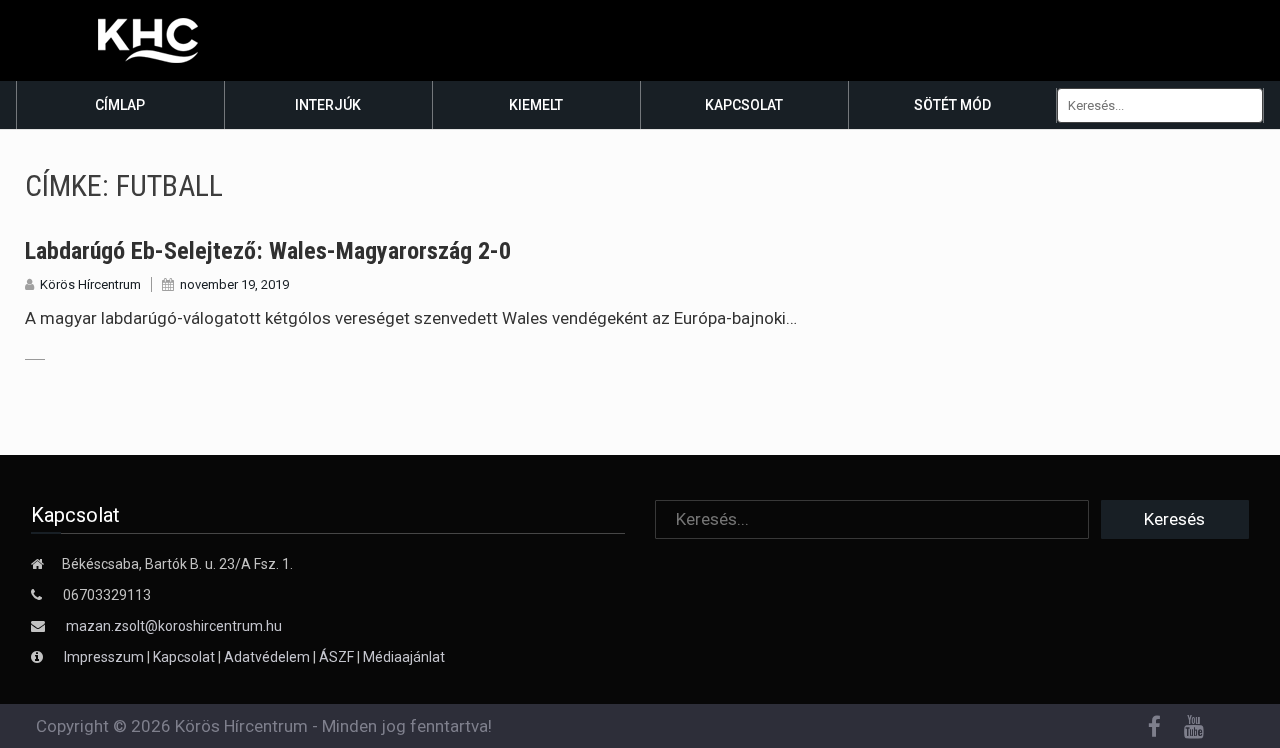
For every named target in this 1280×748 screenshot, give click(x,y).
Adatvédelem (267, 657)
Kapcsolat (744, 105)
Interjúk (328, 105)
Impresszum (105, 657)
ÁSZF (336, 657)
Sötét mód (952, 105)
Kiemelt (536, 105)
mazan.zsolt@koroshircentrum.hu (174, 626)
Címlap (120, 105)
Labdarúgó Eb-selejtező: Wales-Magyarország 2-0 (268, 251)
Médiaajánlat (404, 657)
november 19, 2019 (234, 284)
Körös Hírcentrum (90, 284)
